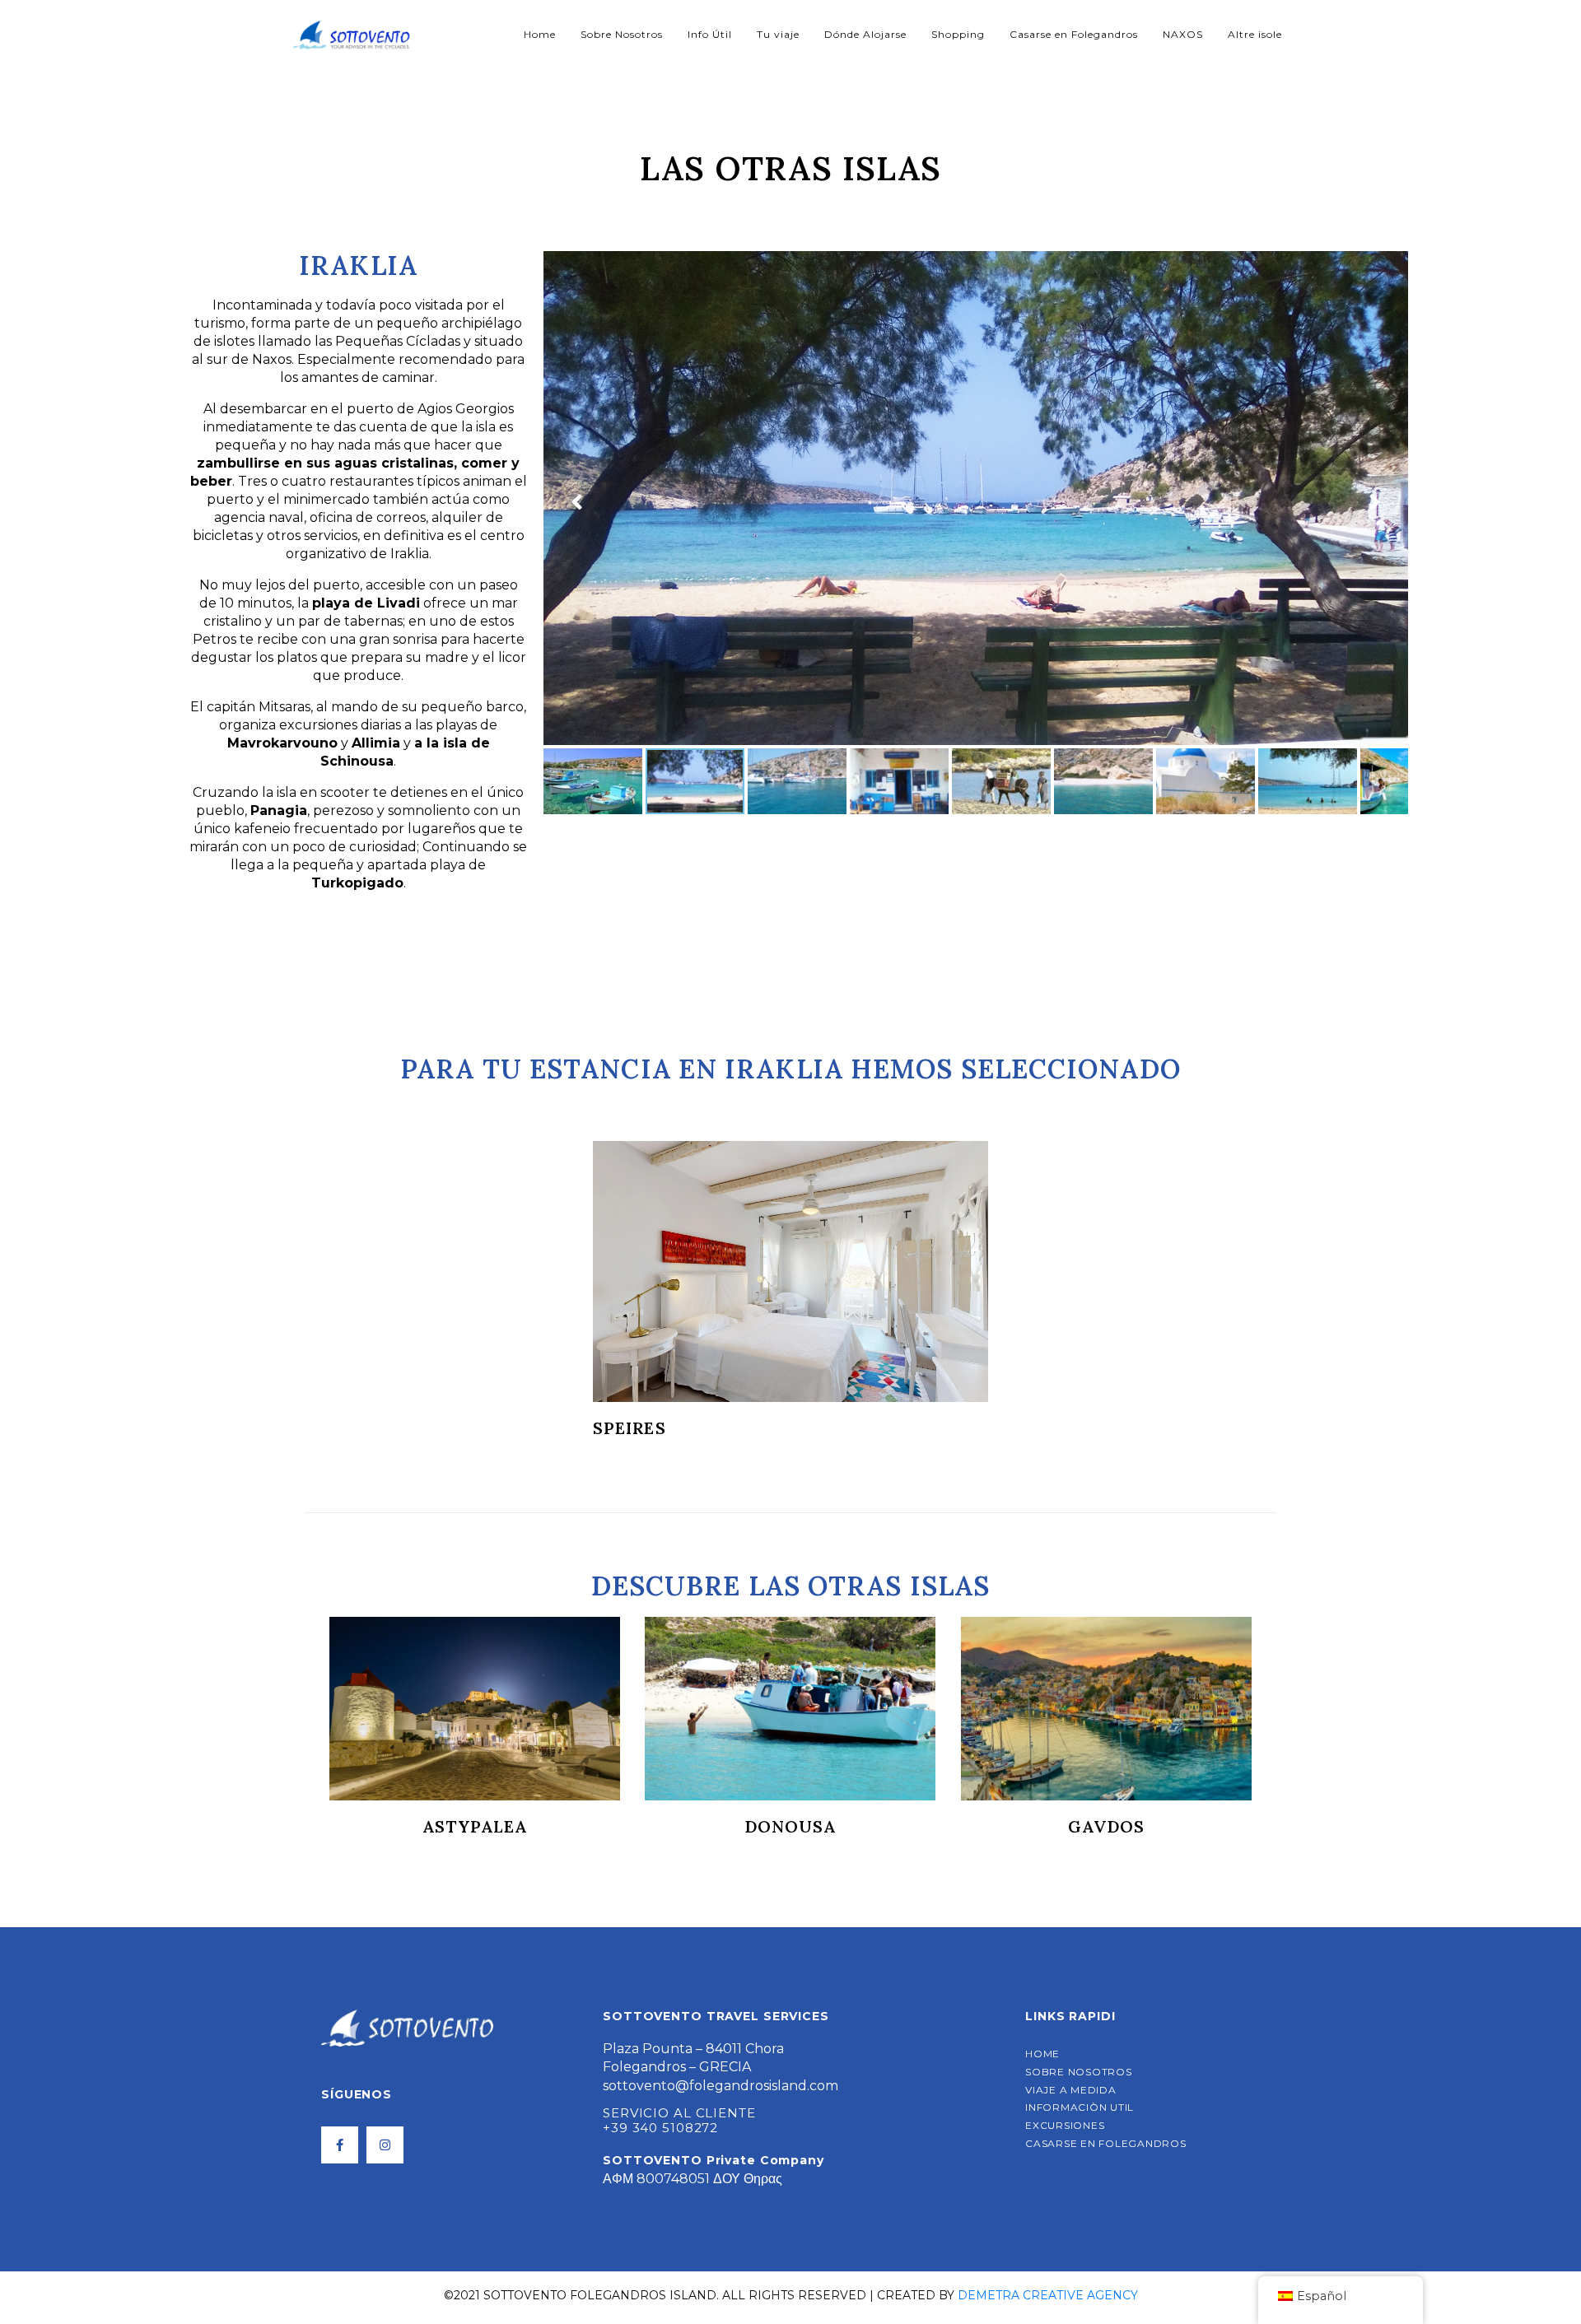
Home (540, 34)
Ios (1106, 1826)
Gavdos (790, 1826)
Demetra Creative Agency (1048, 2295)
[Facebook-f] (340, 2145)
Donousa (475, 1826)
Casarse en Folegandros (1074, 34)
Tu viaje (778, 34)
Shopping (958, 34)
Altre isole (1255, 34)
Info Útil (710, 34)
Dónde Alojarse (865, 34)
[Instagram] (385, 2145)
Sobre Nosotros (622, 34)
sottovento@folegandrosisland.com (721, 2086)
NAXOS (1183, 34)
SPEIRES (630, 1428)
